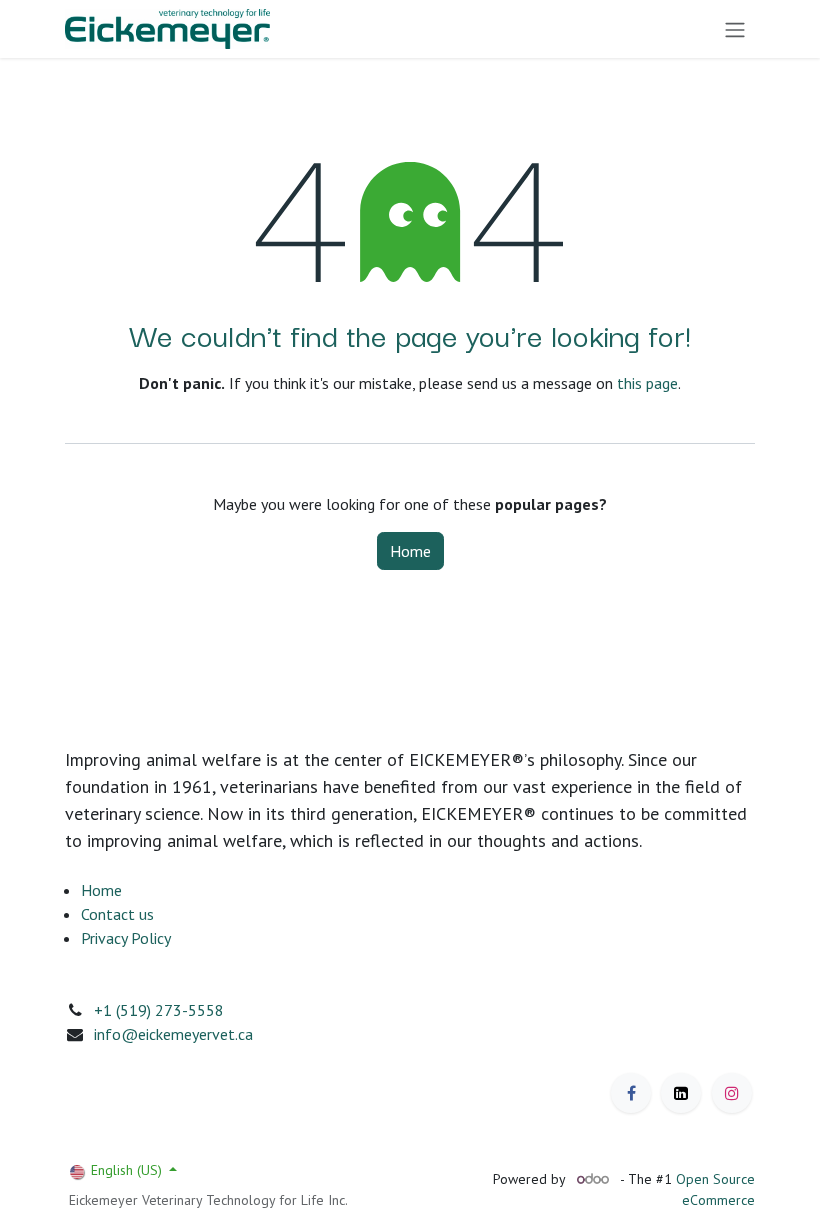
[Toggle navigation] (735, 29)
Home (410, 551)
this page (647, 383)
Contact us (117, 914)
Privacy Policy (126, 938)
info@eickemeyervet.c (169, 1034)
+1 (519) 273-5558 (159, 1010)
